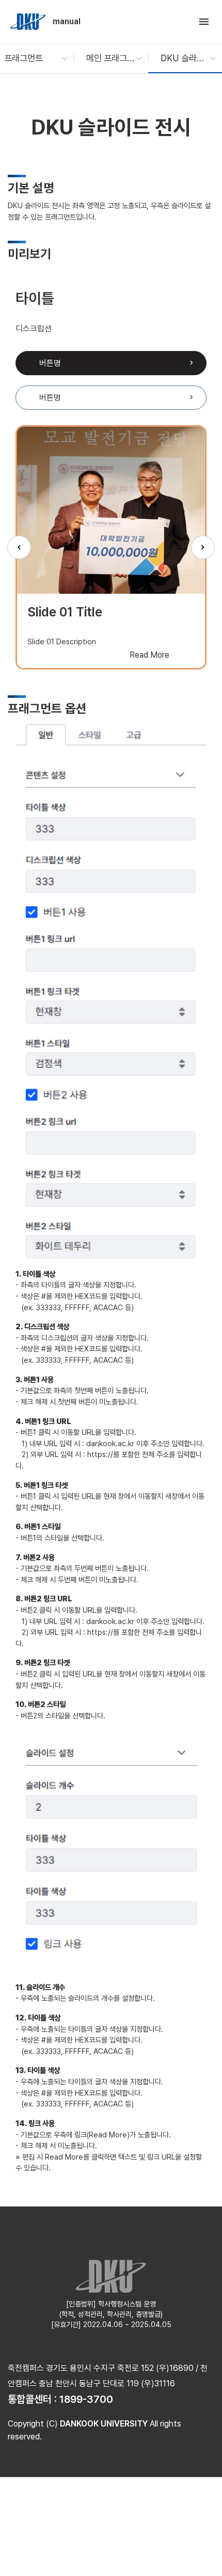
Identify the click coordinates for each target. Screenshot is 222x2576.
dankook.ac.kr (110, 1443)
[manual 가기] (29, 22)
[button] (31, 58)
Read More (149, 655)
